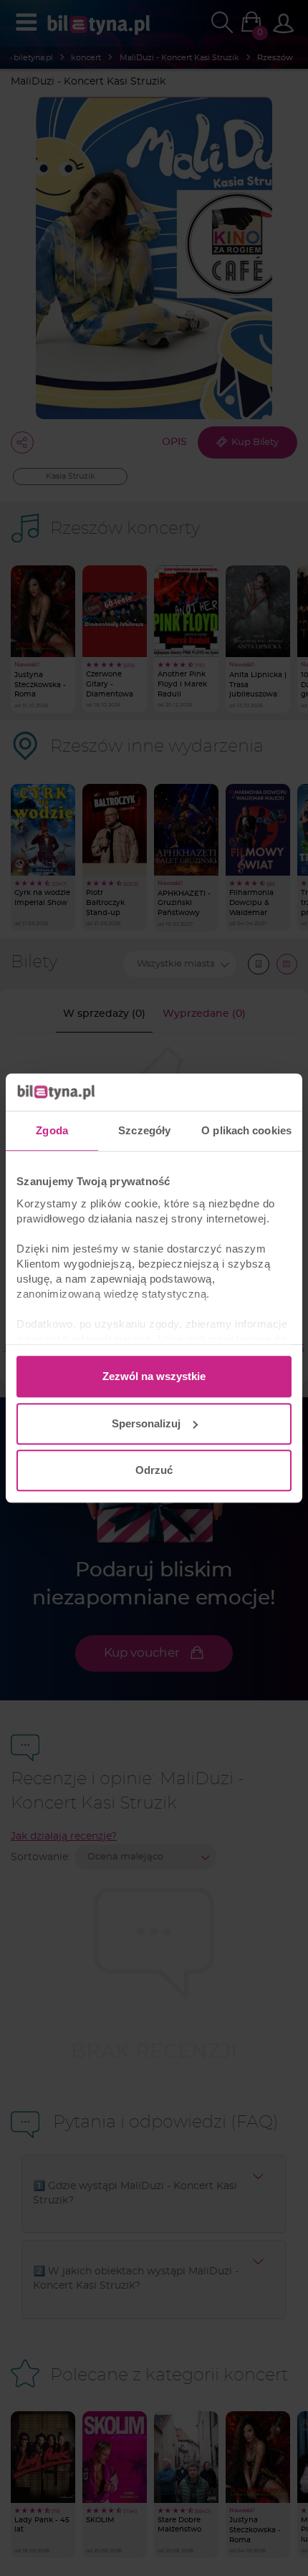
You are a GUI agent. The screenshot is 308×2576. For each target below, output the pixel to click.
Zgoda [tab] (52, 1130)
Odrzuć (154, 1470)
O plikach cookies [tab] (246, 1130)
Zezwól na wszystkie (154, 1376)
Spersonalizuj (146, 1423)
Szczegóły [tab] (144, 1130)
